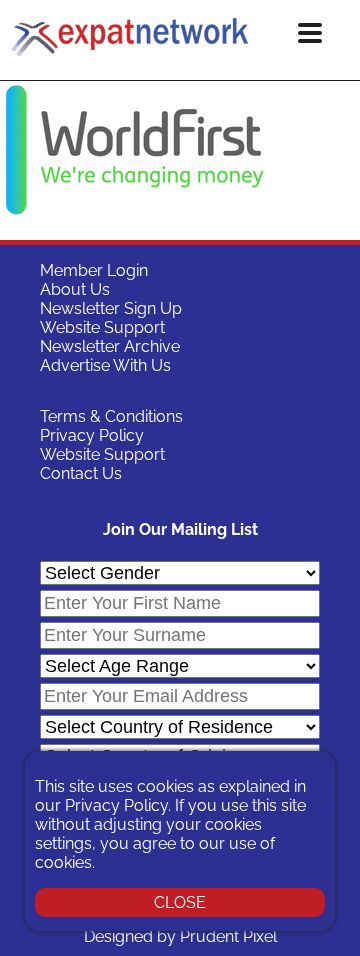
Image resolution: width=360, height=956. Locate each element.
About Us (75, 289)
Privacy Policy (92, 435)
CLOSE (180, 902)
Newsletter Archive (110, 346)
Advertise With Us (105, 365)
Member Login (94, 270)
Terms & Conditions (111, 416)
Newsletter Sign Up (111, 308)
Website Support (102, 327)
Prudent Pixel (228, 936)
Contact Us (81, 473)
